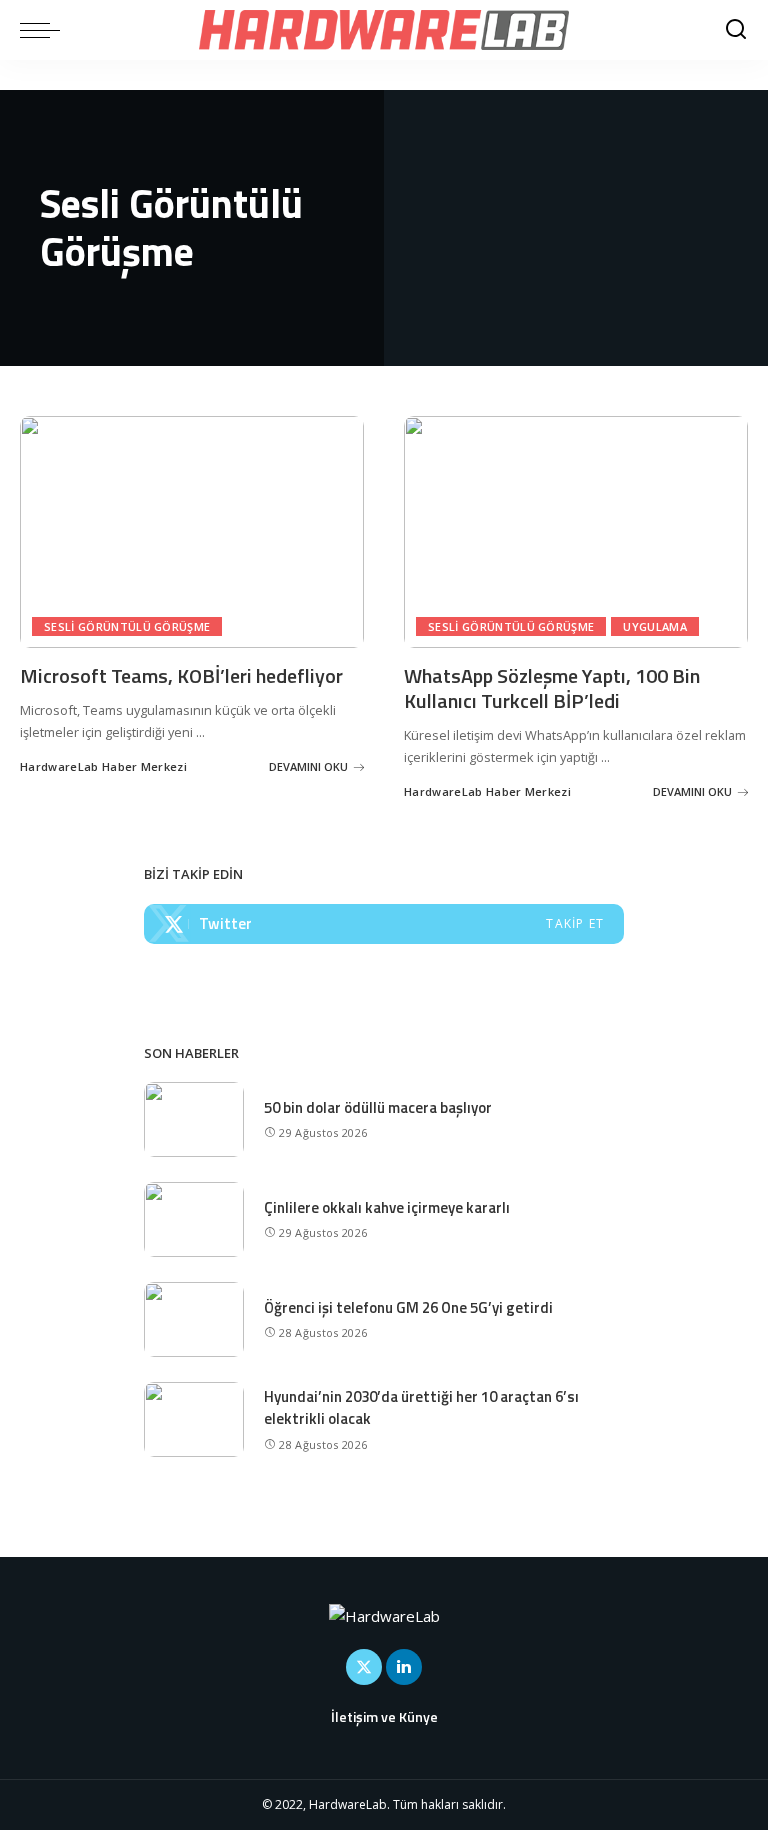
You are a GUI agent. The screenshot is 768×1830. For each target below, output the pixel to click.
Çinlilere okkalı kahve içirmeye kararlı (387, 1207)
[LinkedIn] (404, 1667)
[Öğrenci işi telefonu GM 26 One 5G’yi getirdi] (194, 1319)
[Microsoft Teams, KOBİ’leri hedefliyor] (192, 532)
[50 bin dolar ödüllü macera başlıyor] (194, 1119)
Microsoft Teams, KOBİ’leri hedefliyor (181, 675)
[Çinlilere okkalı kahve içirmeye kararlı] (194, 1219)
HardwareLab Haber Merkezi (103, 766)
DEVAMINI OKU (308, 766)
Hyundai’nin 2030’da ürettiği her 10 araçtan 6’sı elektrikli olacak (421, 1408)
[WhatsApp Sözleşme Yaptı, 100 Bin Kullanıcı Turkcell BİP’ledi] (576, 532)
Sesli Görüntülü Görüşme (127, 626)
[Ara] (736, 30)
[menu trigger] (45, 30)
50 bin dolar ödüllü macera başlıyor (378, 1107)
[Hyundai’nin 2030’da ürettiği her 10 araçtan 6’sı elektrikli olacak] (194, 1419)
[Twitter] (384, 924)
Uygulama (655, 626)
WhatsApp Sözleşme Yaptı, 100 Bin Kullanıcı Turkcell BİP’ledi (552, 688)
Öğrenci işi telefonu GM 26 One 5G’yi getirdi (408, 1307)
